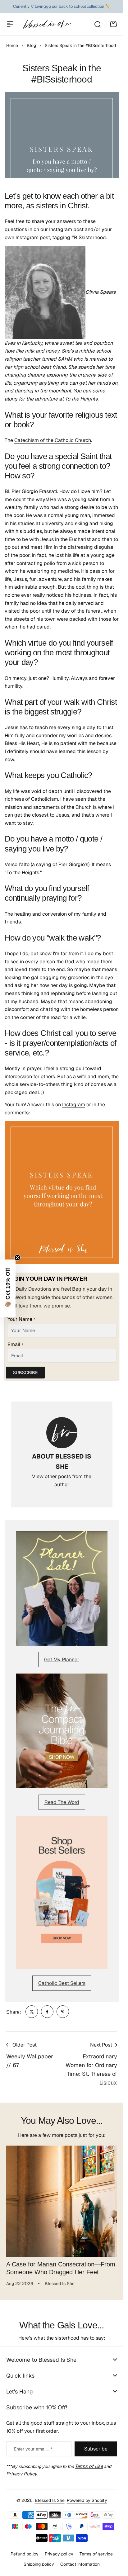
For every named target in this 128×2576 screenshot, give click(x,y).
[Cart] (113, 24)
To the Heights (81, 399)
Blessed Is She (50, 2500)
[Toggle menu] (10, 24)
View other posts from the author (62, 1480)
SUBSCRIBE (25, 1373)
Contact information (80, 2564)
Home (12, 45)
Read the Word (62, 1802)
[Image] (62, 1589)
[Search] (97, 24)
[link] (32, 2012)
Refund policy (25, 2554)
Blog (31, 45)
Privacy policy (59, 2554)
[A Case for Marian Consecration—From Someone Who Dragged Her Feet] (62, 2201)
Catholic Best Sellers (62, 1983)
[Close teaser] (17, 1258)
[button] (8, 1288)
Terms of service (96, 2554)
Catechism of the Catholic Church (53, 440)
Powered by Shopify (87, 2500)
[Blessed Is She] (47, 24)
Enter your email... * (33, 2449)
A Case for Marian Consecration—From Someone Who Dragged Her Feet (61, 2268)
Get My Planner (62, 1660)
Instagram (74, 1105)
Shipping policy (39, 2564)
